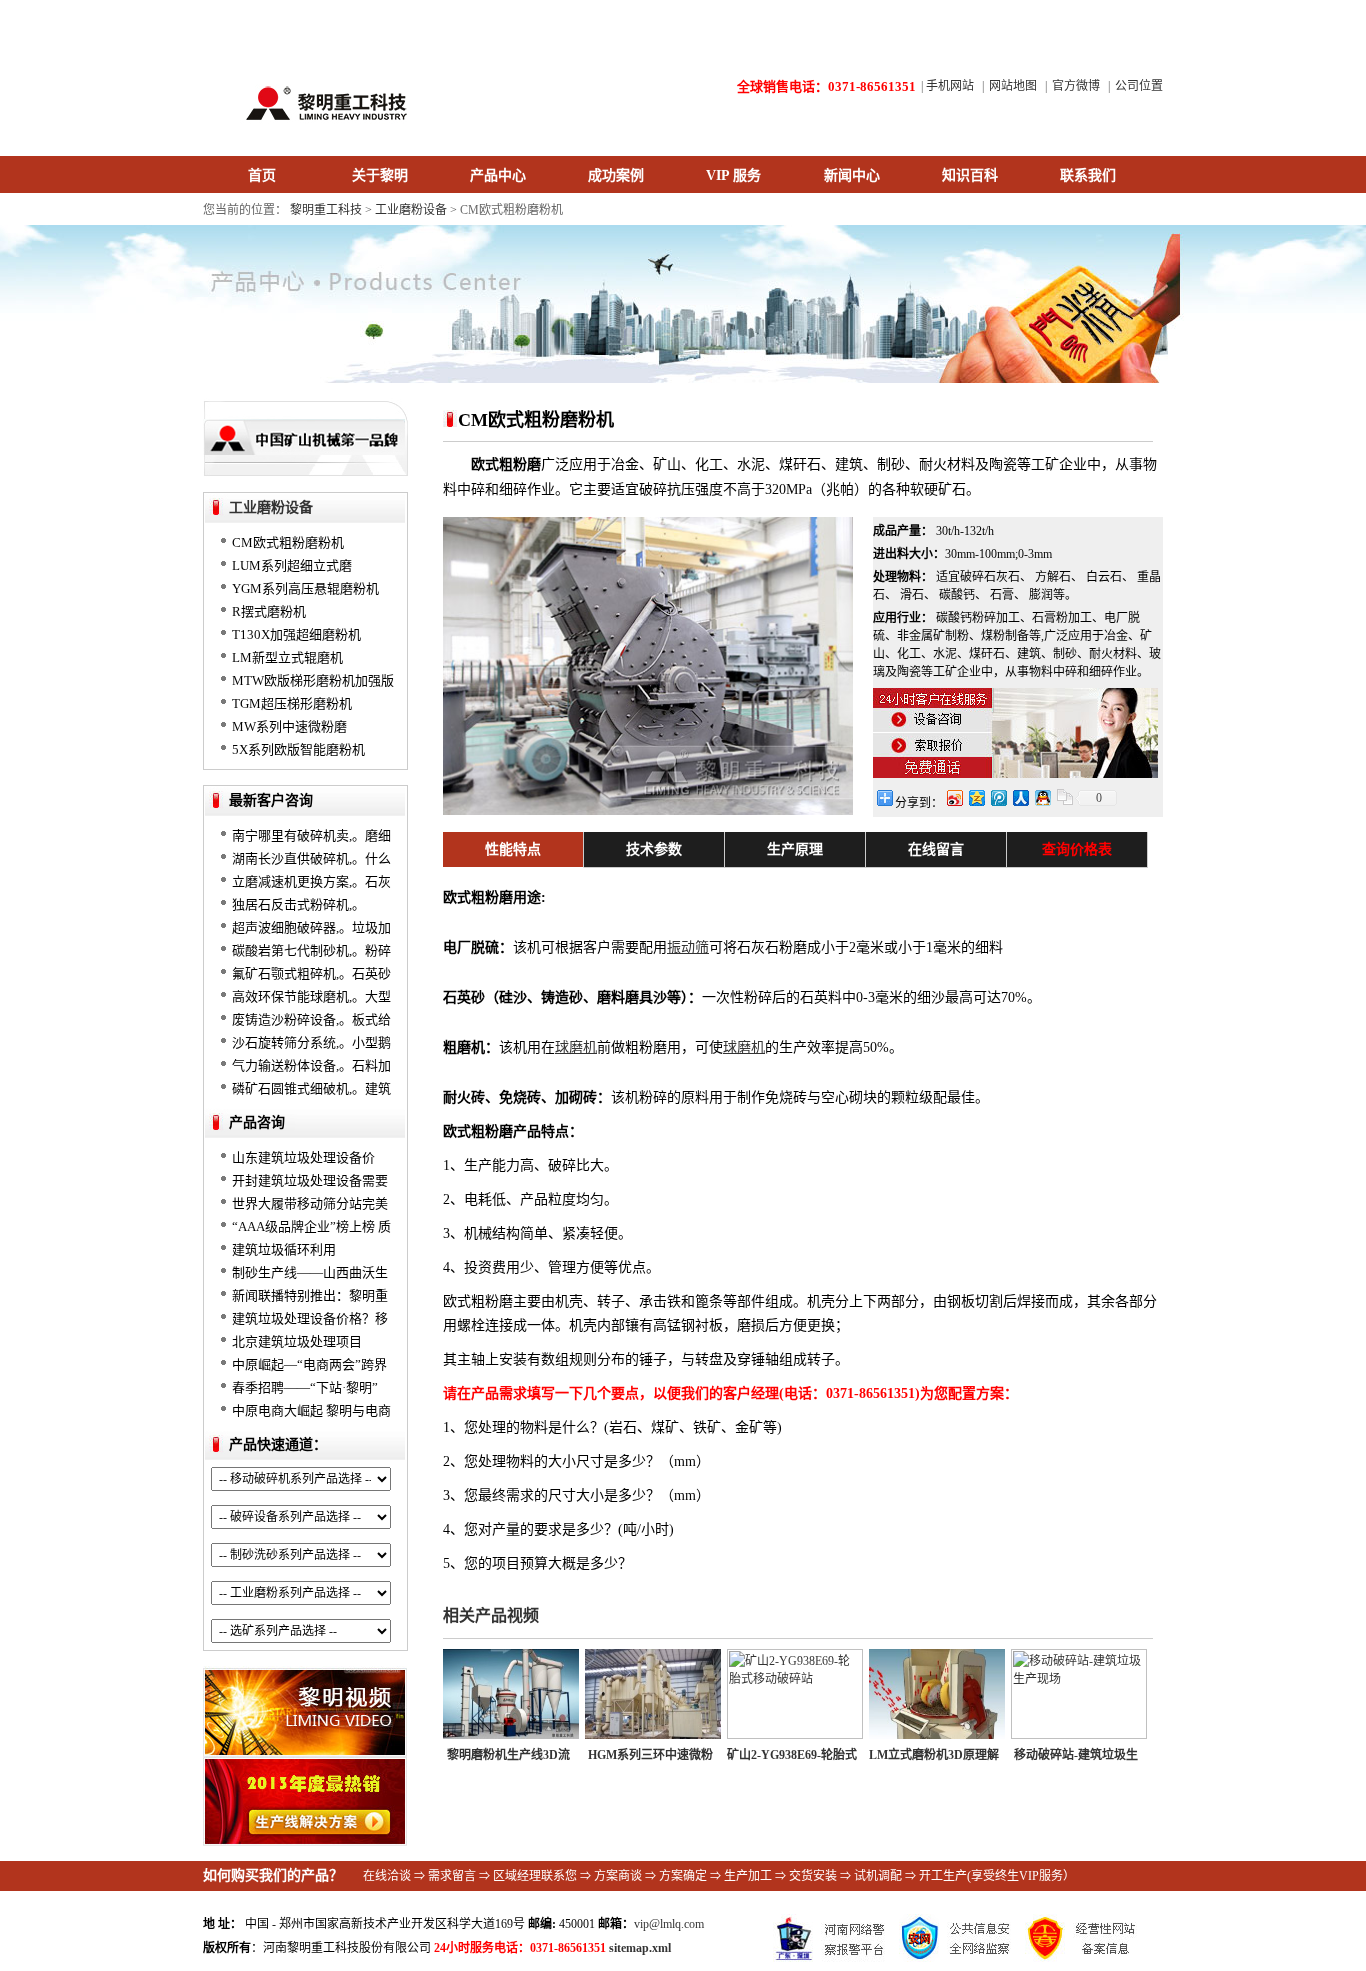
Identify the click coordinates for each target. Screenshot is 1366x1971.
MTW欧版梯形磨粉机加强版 (313, 680)
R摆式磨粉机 (269, 611)
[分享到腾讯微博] (998, 797)
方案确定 (683, 1876)
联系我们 (1088, 175)
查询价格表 (1077, 849)
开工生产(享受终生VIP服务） (997, 1876)
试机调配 (878, 1876)
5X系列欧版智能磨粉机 (298, 749)
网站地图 (1013, 86)
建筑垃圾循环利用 (284, 1249)
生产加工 (748, 1876)
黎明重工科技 (326, 210)
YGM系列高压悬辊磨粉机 (305, 588)
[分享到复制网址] (1064, 797)
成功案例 (616, 175)
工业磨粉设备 (411, 210)
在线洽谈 (387, 1876)
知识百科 (970, 175)
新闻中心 (852, 175)
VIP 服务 (733, 175)
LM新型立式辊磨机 (287, 657)
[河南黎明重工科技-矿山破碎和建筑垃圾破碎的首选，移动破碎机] (317, 129)
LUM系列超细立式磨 (292, 565)
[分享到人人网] (1020, 797)
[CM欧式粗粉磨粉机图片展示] (648, 810)
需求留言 (452, 1876)
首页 (262, 175)
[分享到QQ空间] (976, 797)
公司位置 (1139, 86)
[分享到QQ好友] (1042, 797)
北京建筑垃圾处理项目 (297, 1341)
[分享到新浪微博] (954, 797)
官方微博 (1076, 86)
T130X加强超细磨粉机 (296, 634)
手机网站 (950, 86)
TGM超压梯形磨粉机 (292, 703)
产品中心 (498, 175)
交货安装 (813, 1876)
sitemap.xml (640, 1948)
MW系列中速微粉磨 (289, 726)
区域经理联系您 (535, 1876)
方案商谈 (618, 1876)
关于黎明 (380, 175)
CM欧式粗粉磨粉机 (288, 542)
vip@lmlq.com (669, 1924)
